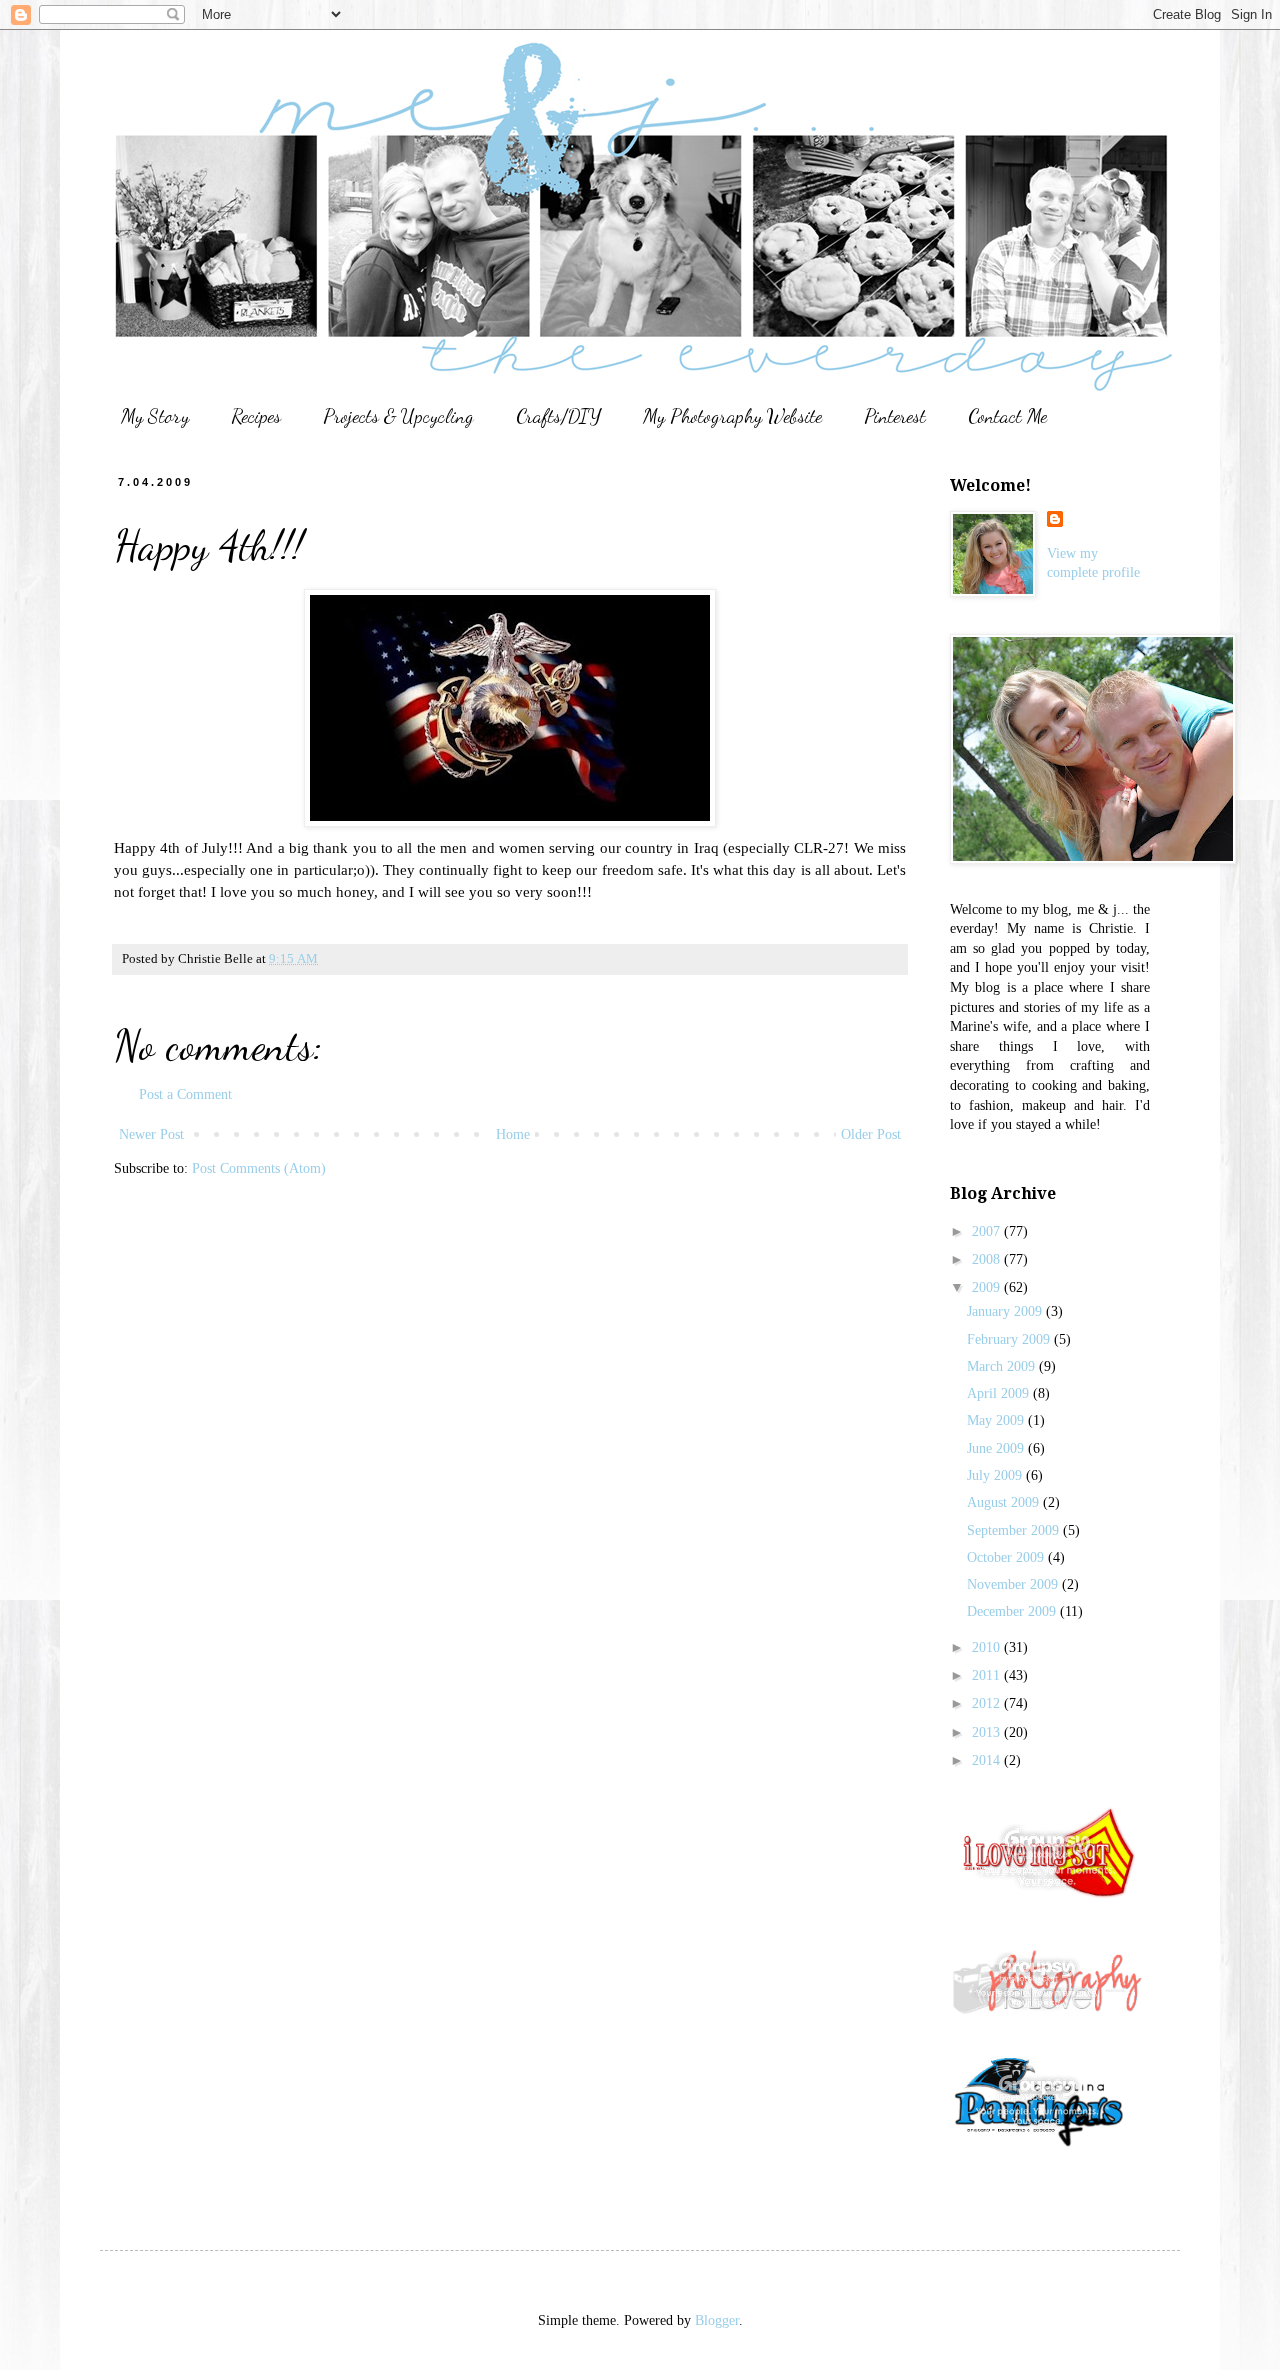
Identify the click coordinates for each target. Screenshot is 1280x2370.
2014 (988, 1760)
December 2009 (1013, 1611)
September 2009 (1015, 1530)
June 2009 (997, 1448)
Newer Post (151, 1134)
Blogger (717, 2320)
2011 (988, 1675)
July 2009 (996, 1475)
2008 (988, 1259)
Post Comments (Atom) (259, 1168)
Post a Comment (185, 1094)
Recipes (256, 416)
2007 (988, 1231)
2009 (988, 1287)
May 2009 (997, 1420)
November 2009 (1014, 1584)
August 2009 (1005, 1502)
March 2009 (1003, 1366)
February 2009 (1010, 1339)
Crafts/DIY (558, 416)
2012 (988, 1703)
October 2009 (1007, 1557)
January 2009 (1006, 1311)
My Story (155, 416)
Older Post (871, 1134)
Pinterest (895, 416)
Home (513, 1134)
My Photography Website (732, 416)
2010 (988, 1647)
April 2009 (1000, 1393)
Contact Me (1007, 416)
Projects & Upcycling (398, 416)
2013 (988, 1732)
